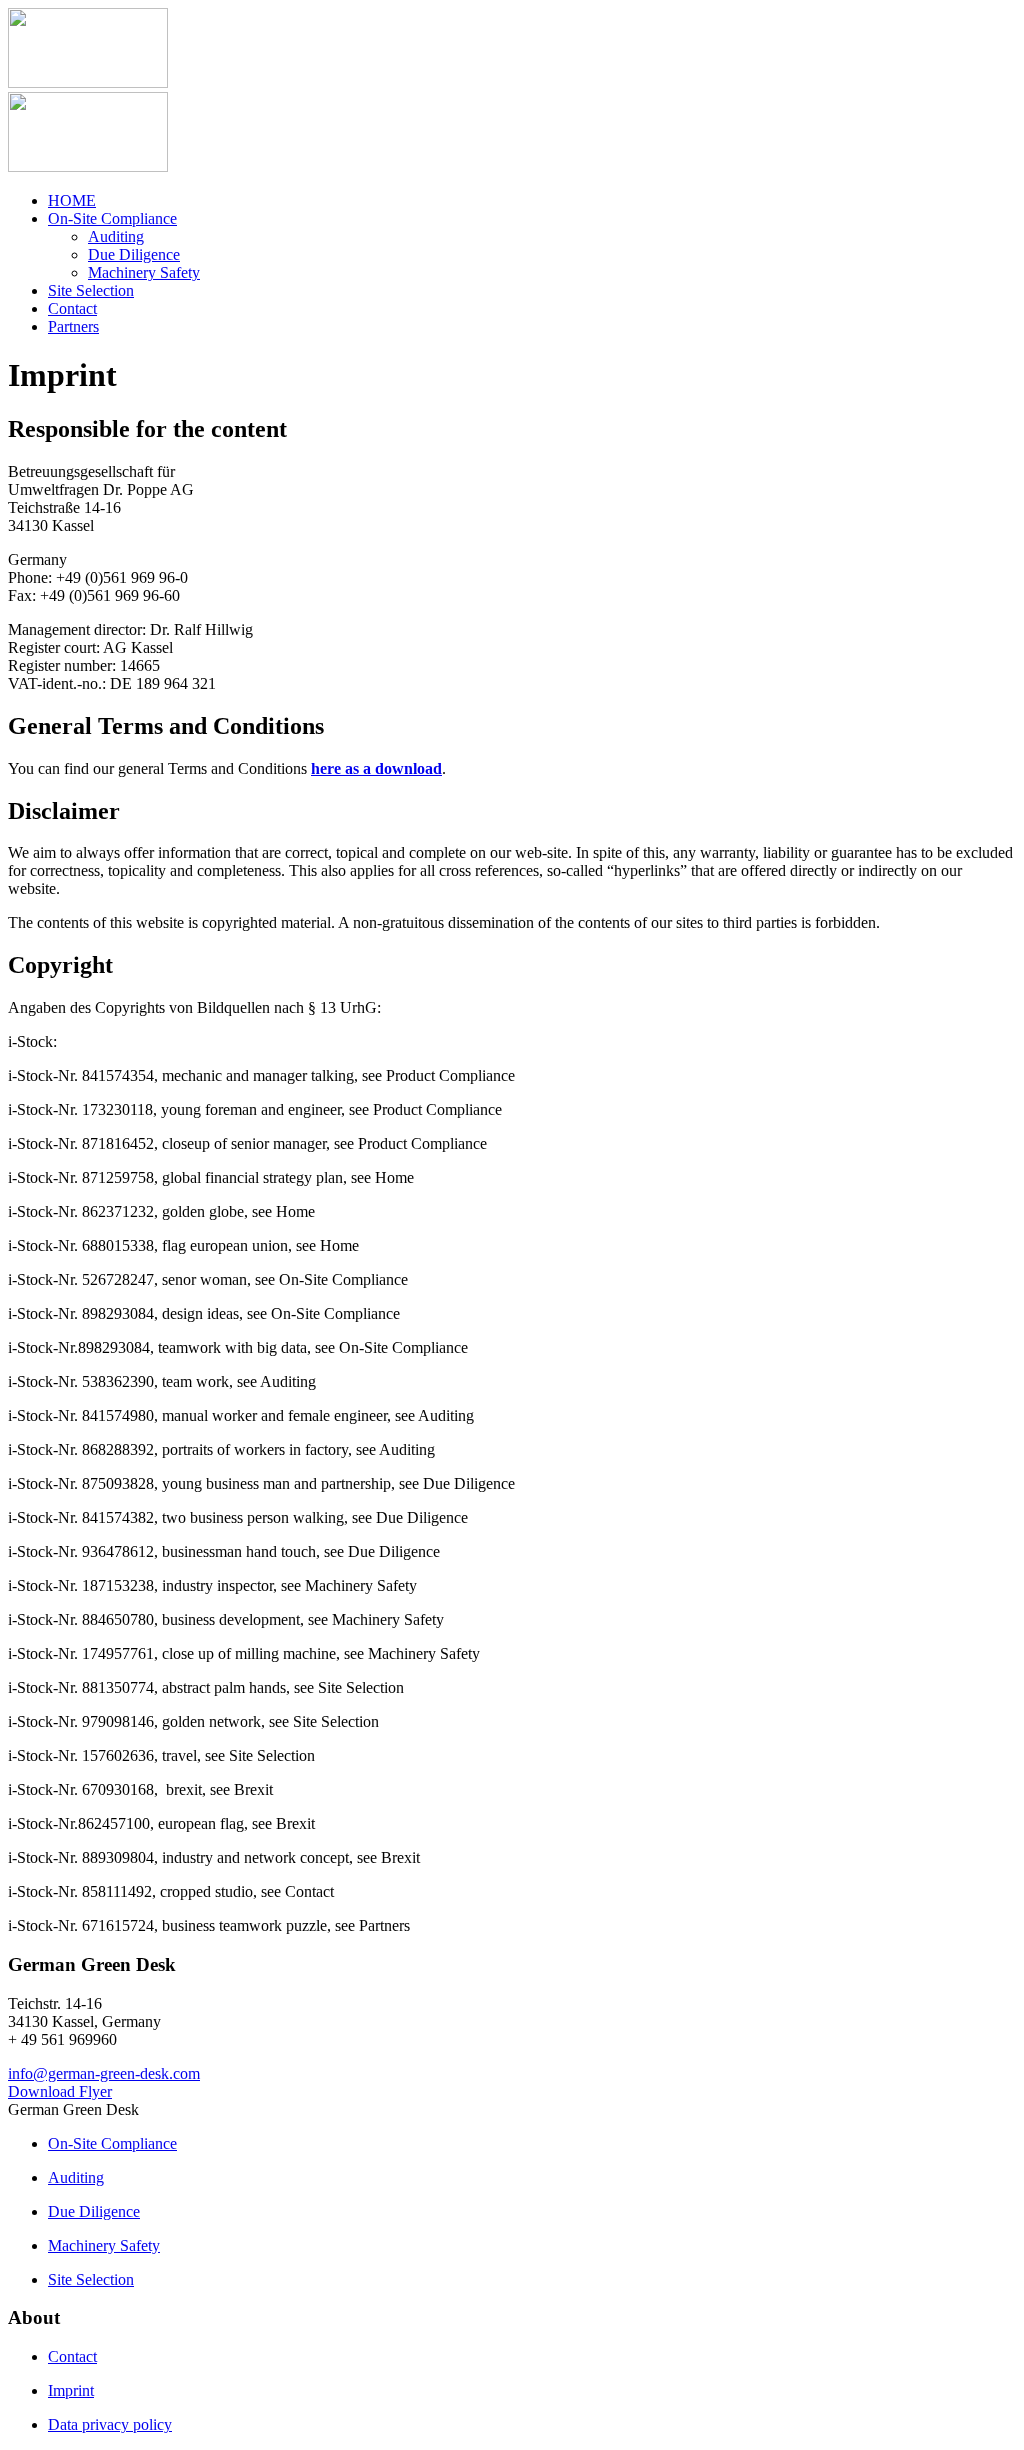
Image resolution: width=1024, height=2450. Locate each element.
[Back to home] (88, 82)
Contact (72, 308)
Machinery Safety (144, 272)
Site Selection (91, 290)
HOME (72, 200)
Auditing (116, 236)
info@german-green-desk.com (104, 2073)
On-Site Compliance (112, 218)
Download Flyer (60, 2091)
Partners (73, 326)
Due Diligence (134, 254)
